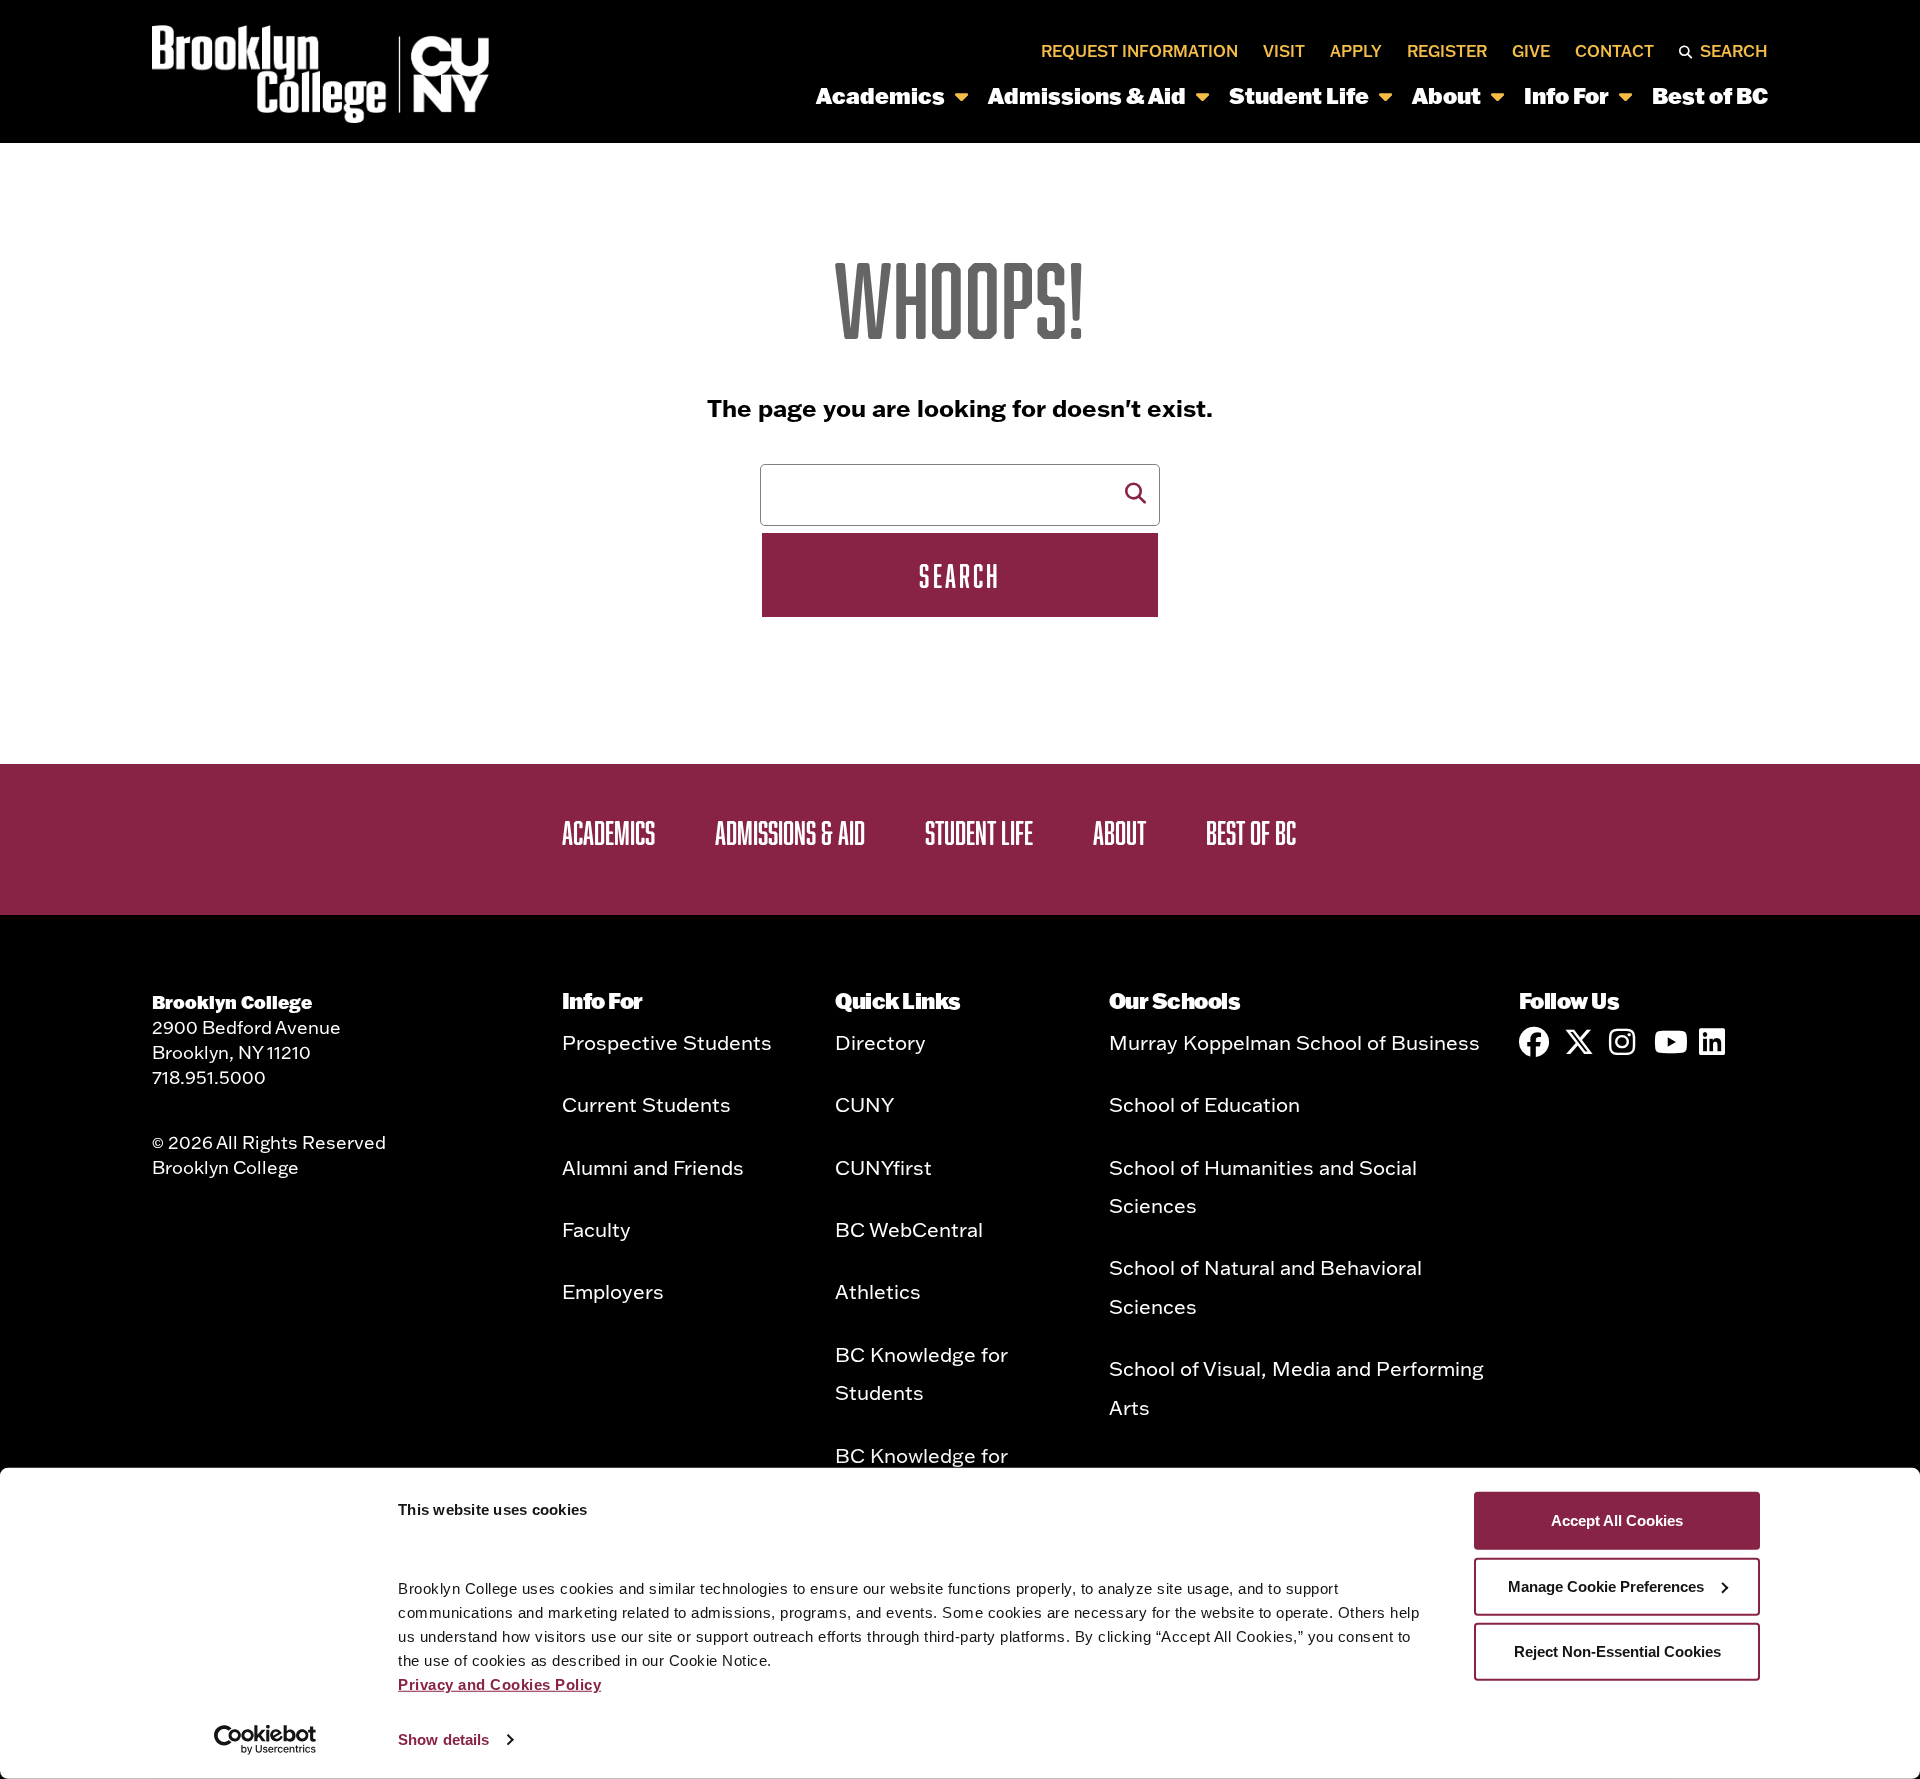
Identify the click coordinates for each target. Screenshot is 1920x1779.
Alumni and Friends (653, 1167)
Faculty (596, 1229)
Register (1447, 52)
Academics (880, 95)
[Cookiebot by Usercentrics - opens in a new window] (265, 1740)
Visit (1284, 52)
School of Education (1204, 1104)
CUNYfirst (883, 1167)
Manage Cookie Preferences (1606, 1585)
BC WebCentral (909, 1229)
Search (1734, 52)
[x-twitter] (1579, 1042)
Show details (443, 1739)
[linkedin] (1714, 1042)
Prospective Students (667, 1042)
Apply (1356, 52)
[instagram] (1624, 1042)
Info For (1566, 95)
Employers (613, 1291)
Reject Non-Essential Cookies (1617, 1651)
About (1446, 95)
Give (1531, 52)
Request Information (1139, 52)
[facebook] (1534, 1042)
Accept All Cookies (1617, 1520)
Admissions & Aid (1087, 95)
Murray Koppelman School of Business (1294, 1042)
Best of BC (1710, 95)
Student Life (1299, 95)
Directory (880, 1042)
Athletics (878, 1291)
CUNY (864, 1104)
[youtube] (1669, 1042)
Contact (1614, 52)
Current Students (646, 1104)
